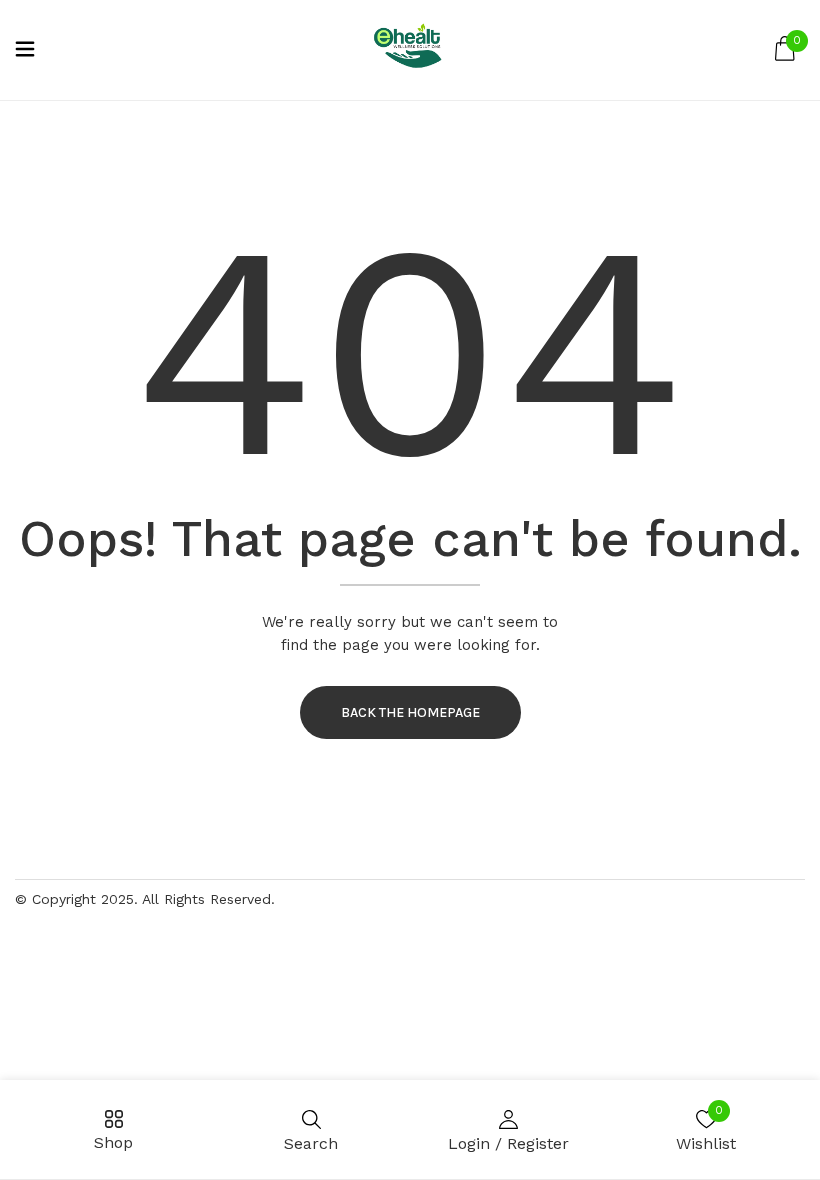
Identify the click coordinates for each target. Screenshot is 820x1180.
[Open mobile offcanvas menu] (25, 50)
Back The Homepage (410, 712)
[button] (785, 50)
